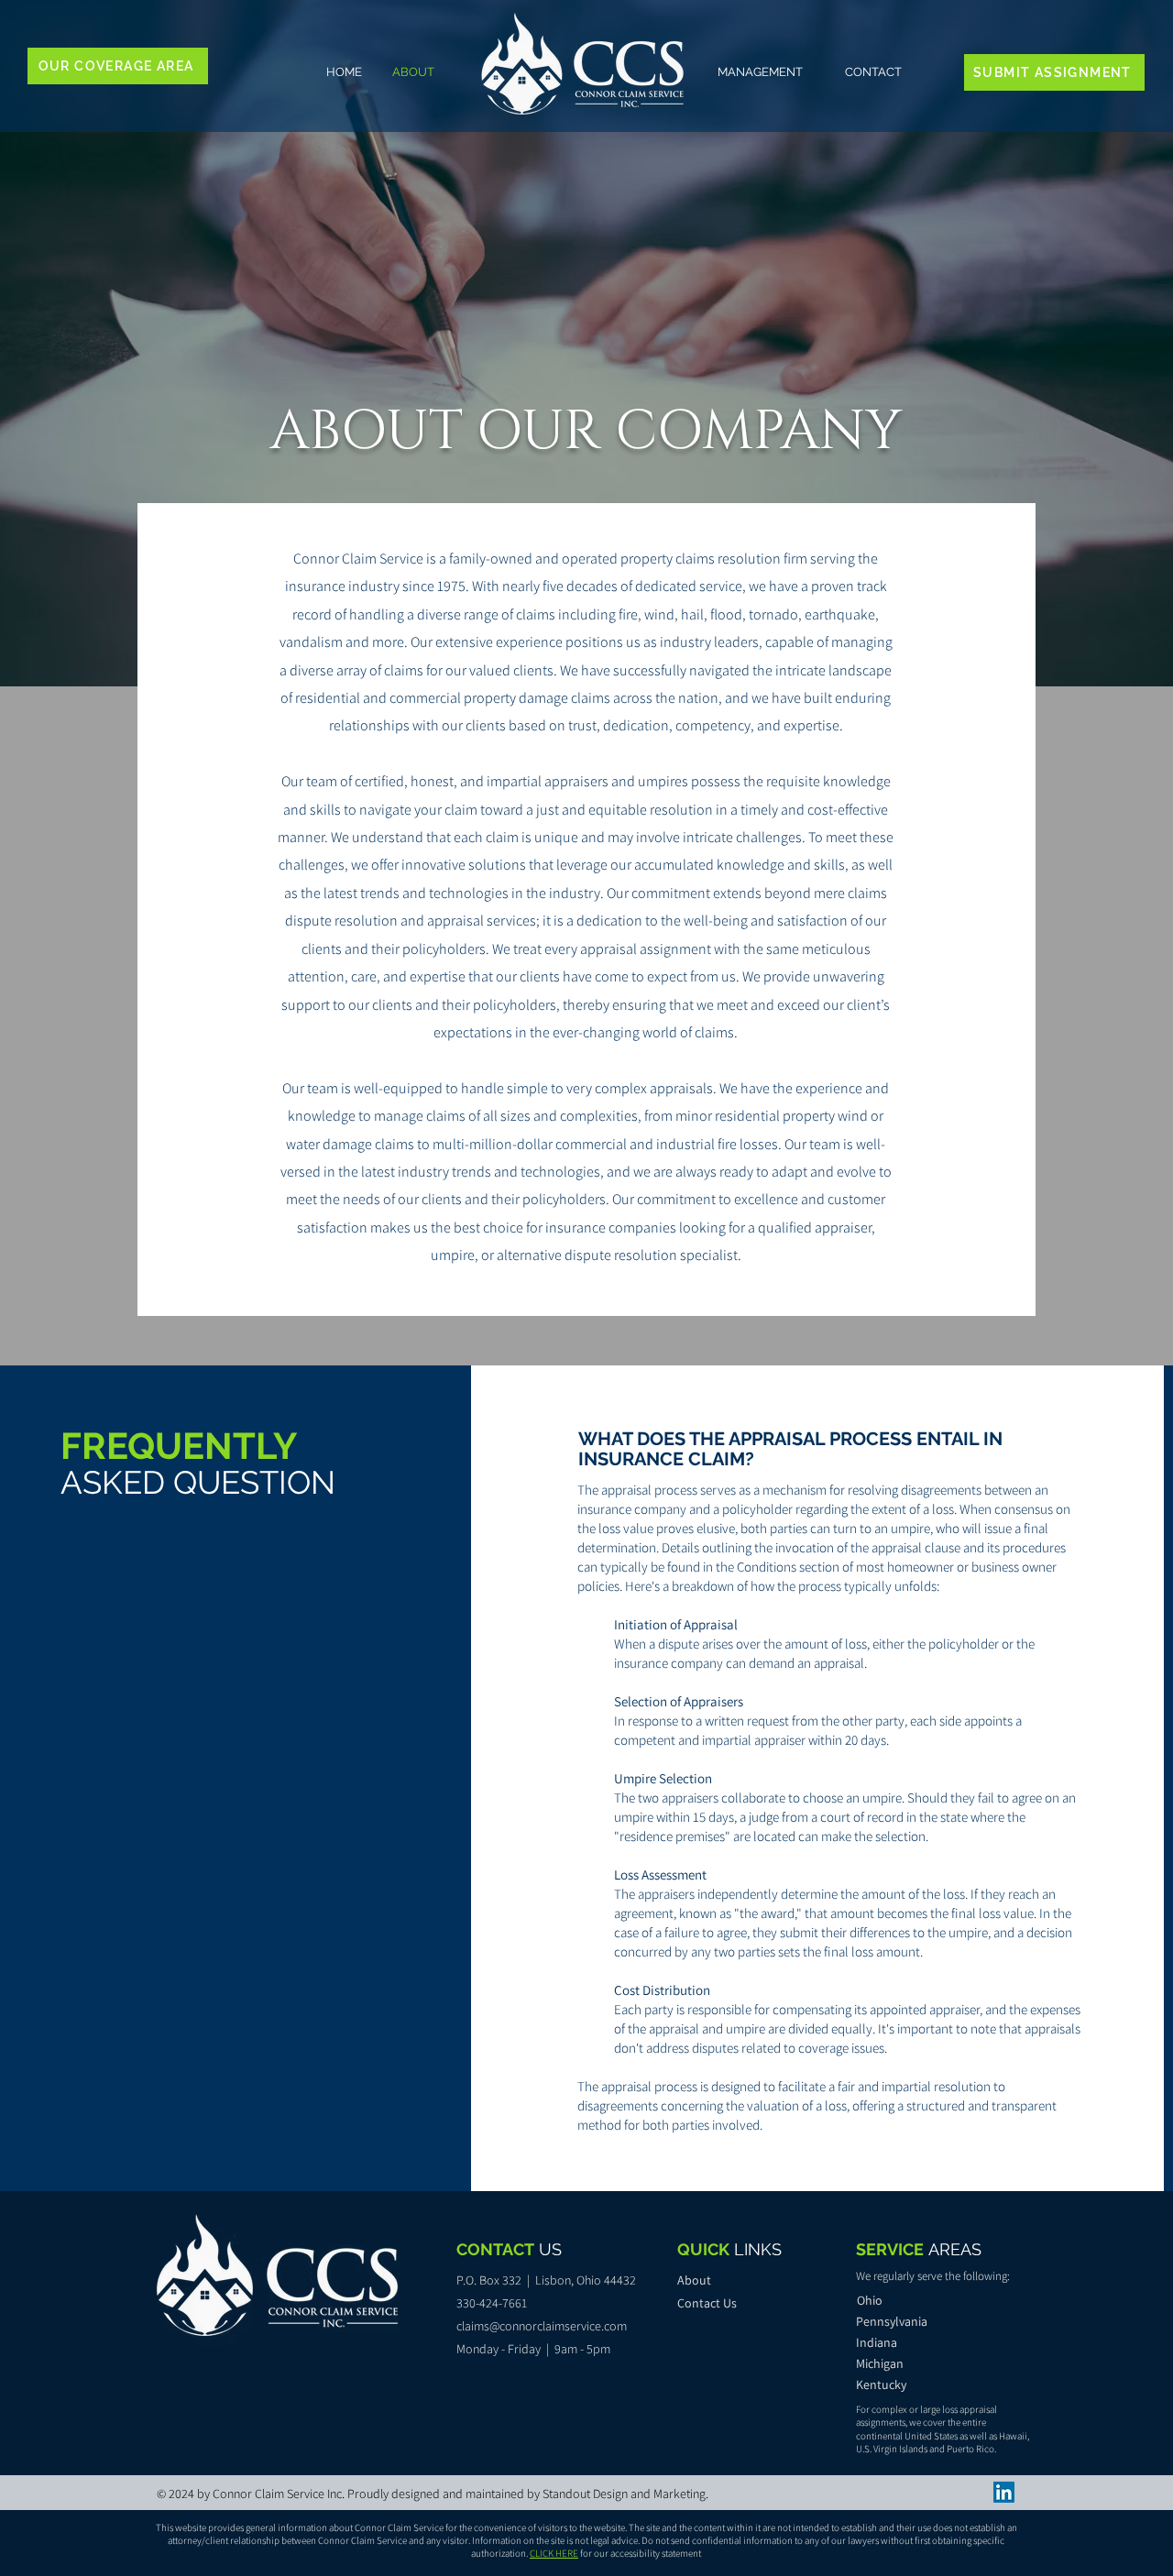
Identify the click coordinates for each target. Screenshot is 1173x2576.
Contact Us (707, 2303)
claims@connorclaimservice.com (542, 2326)
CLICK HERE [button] (554, 2553)
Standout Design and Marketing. (625, 2494)
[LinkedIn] (1004, 2492)
